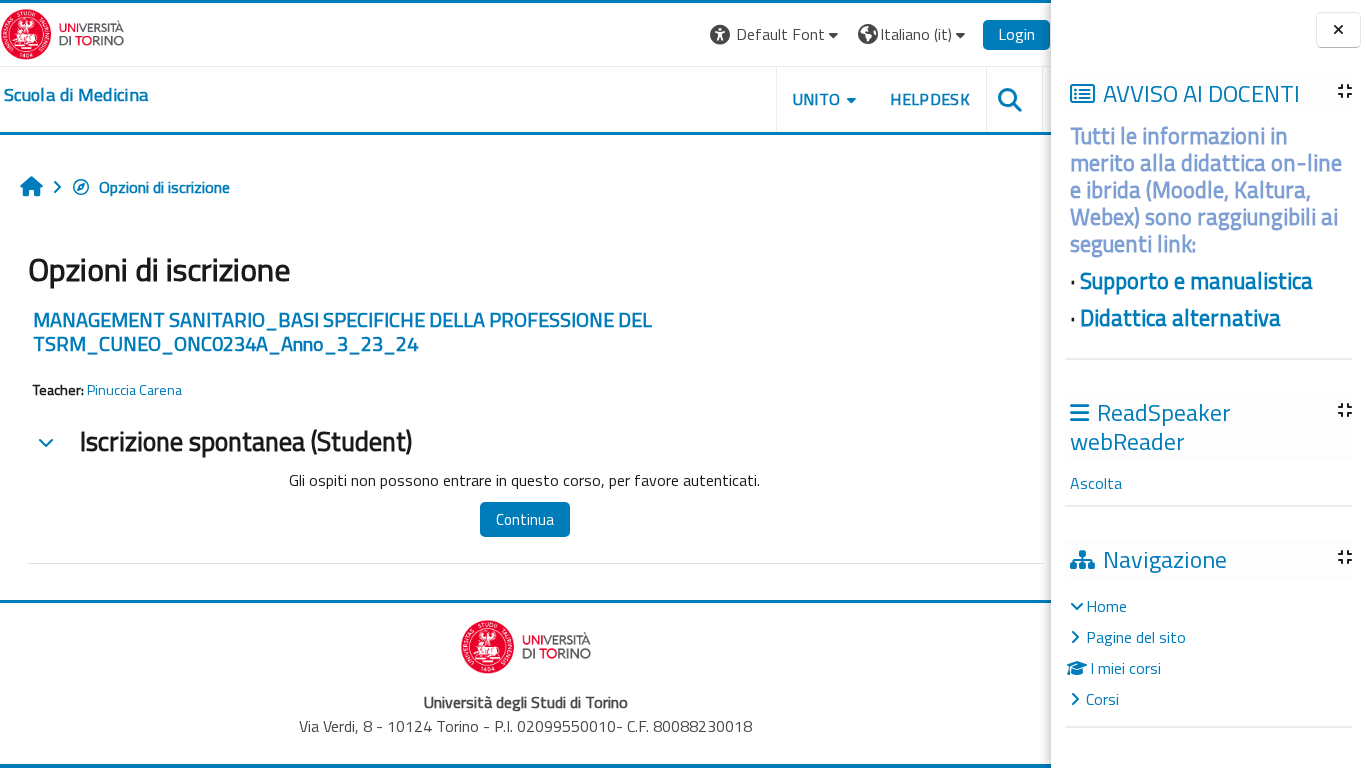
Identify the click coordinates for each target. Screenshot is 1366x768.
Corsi (1102, 699)
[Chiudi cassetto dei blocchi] (1338, 30)
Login (1016, 34)
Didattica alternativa (1180, 318)
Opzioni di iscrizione (164, 187)
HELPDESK (930, 99)
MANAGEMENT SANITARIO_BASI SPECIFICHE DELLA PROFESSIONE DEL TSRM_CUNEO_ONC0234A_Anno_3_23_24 (342, 331)
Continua (525, 519)
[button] (776, 34)
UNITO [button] (817, 99)
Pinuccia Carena (134, 390)
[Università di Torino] (62, 32)
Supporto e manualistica (1196, 281)
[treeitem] (1208, 652)
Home (1106, 606)
